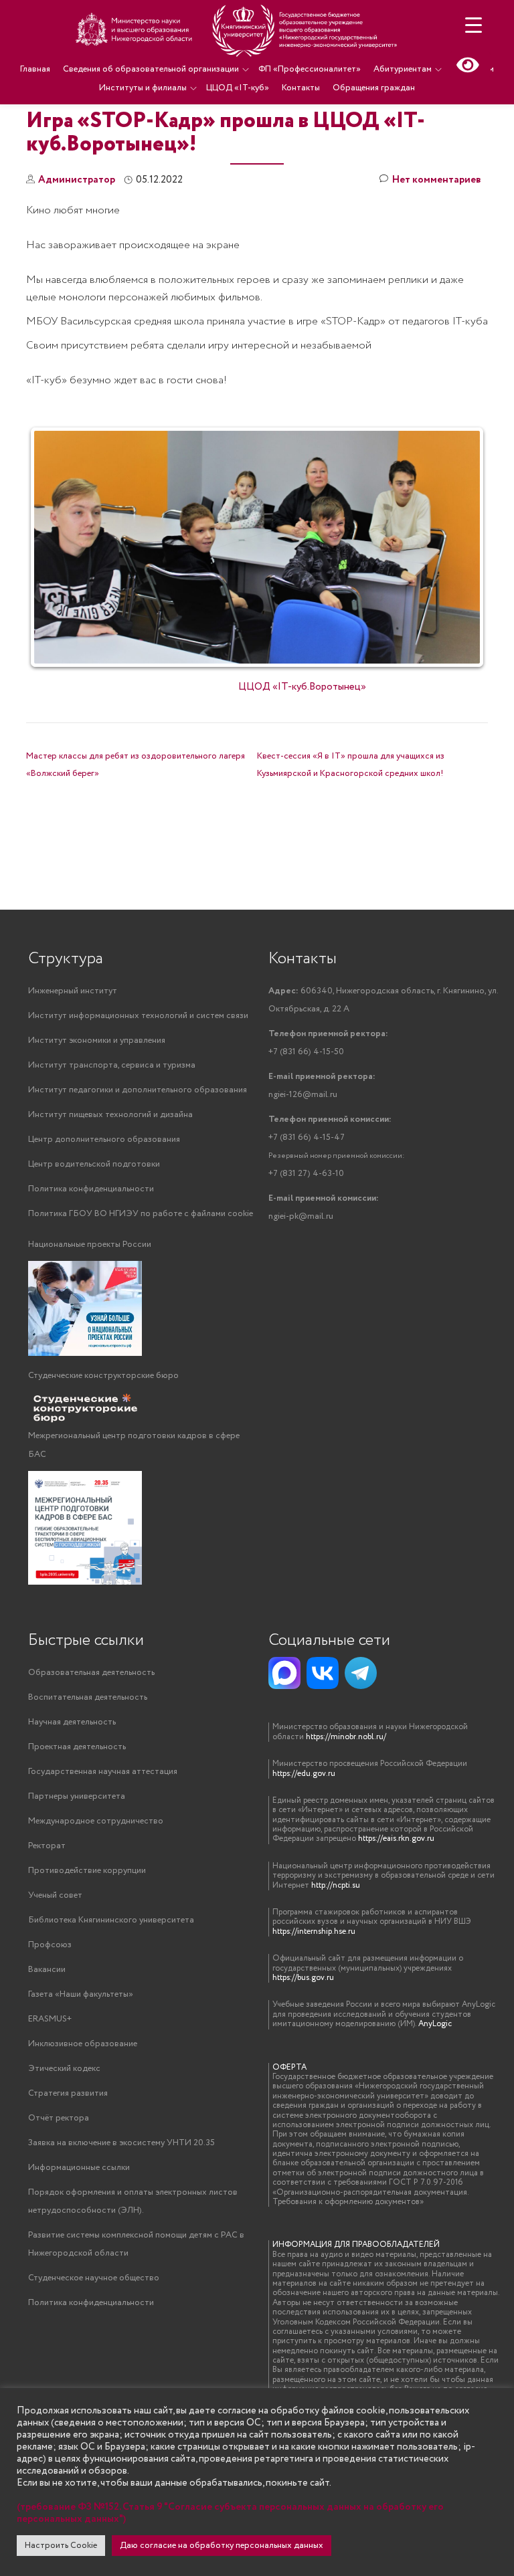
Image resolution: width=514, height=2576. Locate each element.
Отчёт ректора (59, 2118)
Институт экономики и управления (97, 1041)
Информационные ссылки (79, 2168)
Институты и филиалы (143, 88)
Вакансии (47, 1970)
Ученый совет (55, 1895)
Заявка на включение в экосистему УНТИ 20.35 (121, 2143)
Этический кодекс (64, 2069)
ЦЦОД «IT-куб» (238, 88)
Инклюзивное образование (83, 2044)
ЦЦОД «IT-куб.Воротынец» (302, 687)
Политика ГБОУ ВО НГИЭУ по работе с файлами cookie (141, 1214)
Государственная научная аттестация (103, 1772)
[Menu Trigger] (474, 25)
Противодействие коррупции (87, 1871)
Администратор (77, 180)
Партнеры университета (77, 1796)
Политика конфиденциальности (91, 1189)
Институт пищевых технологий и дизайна (110, 1115)
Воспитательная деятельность (88, 1697)
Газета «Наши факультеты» (81, 1994)
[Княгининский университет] (238, 30)
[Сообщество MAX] (284, 1673)
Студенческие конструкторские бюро (103, 1376)
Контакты (301, 88)
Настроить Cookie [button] (61, 2546)
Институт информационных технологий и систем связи (138, 1016)
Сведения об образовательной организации (151, 69)
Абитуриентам (403, 69)
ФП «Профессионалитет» (310, 69)
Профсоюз (50, 1945)
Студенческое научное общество (94, 2278)
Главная (35, 69)
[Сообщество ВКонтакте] (323, 1673)
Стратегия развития (68, 2093)
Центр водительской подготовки (94, 1164)
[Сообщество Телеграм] (361, 1673)
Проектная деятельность (77, 1747)
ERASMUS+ (50, 2019)
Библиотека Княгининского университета (111, 1920)
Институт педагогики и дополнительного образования (138, 1090)
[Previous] (54, 547)
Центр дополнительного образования (104, 1140)
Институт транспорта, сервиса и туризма (112, 1065)
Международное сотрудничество (96, 1821)
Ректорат (47, 1846)
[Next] (460, 547)
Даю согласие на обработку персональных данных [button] (222, 2546)
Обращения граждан (374, 88)
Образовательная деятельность (91, 1673)
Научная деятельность (72, 1722)
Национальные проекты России (90, 1245)
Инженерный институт (73, 991)
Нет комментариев (437, 180)
